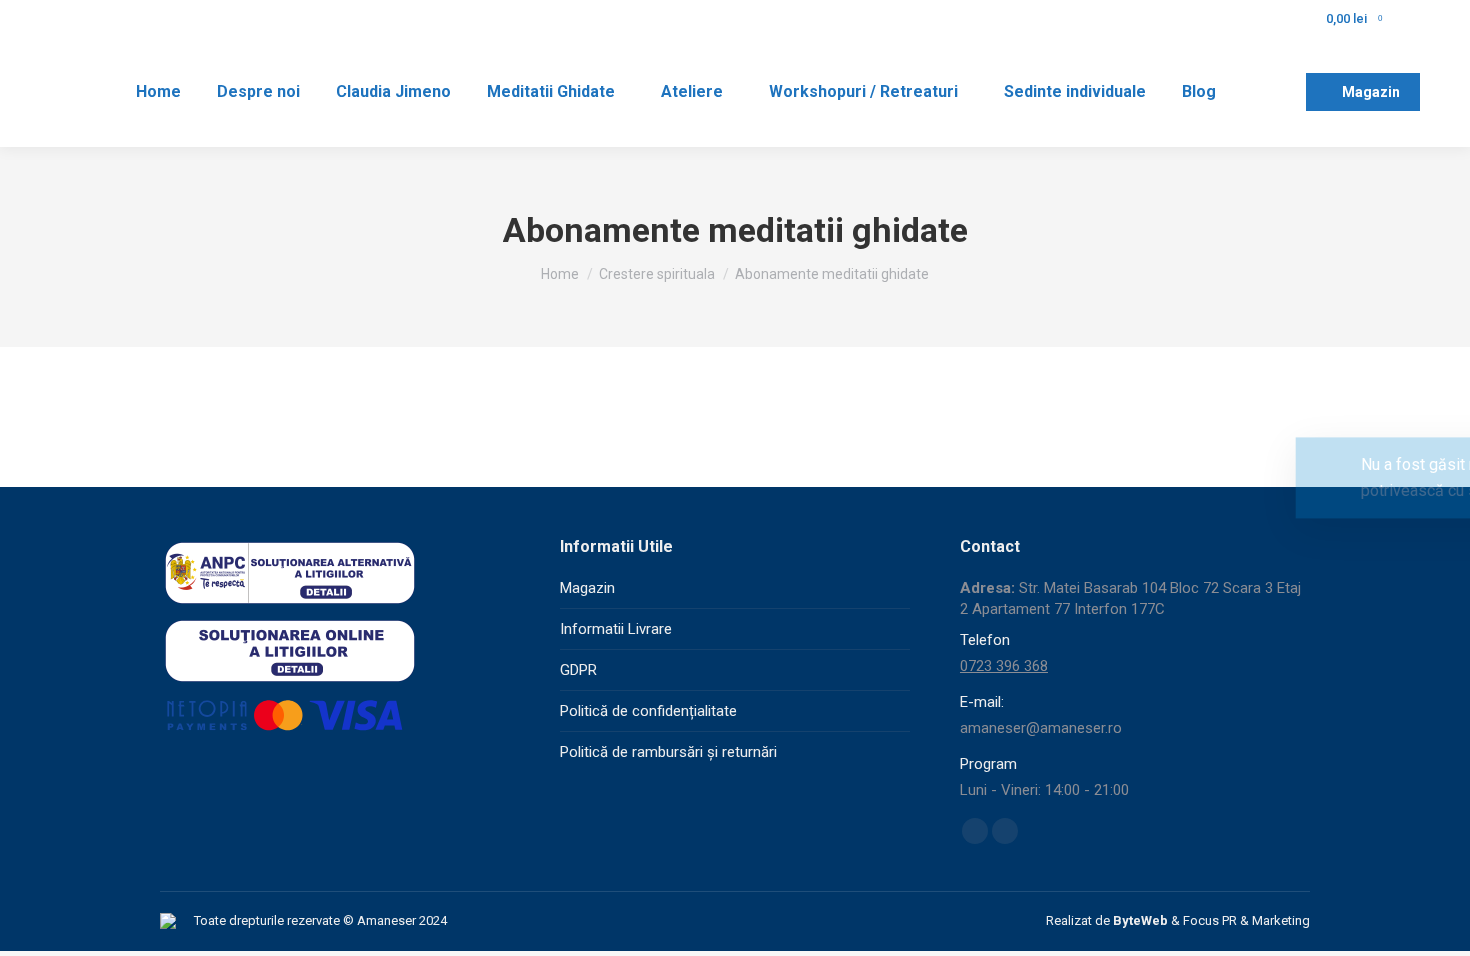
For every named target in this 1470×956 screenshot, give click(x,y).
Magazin (587, 588)
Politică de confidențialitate (648, 711)
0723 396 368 (1004, 666)
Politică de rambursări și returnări (668, 752)
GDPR (578, 670)
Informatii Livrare (616, 629)
